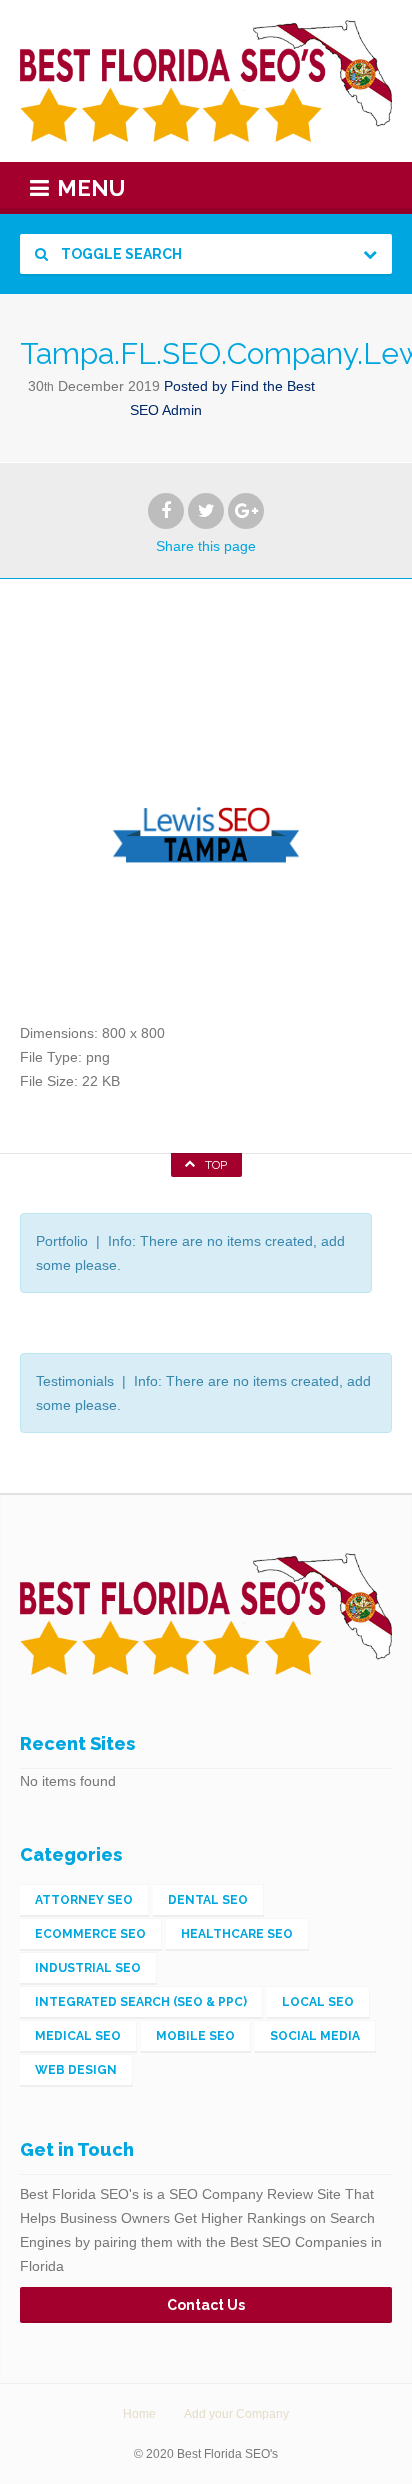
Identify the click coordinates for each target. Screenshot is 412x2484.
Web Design (76, 2070)
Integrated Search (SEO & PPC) (141, 2002)
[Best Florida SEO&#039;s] (206, 81)
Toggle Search (120, 254)
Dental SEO (208, 1900)
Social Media (315, 2036)
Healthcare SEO (237, 1934)
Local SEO (318, 2002)
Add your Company (236, 2414)
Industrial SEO (88, 1968)
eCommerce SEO (90, 1934)
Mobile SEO (195, 2036)
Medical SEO (78, 2036)
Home (139, 2414)
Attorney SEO (84, 1900)
